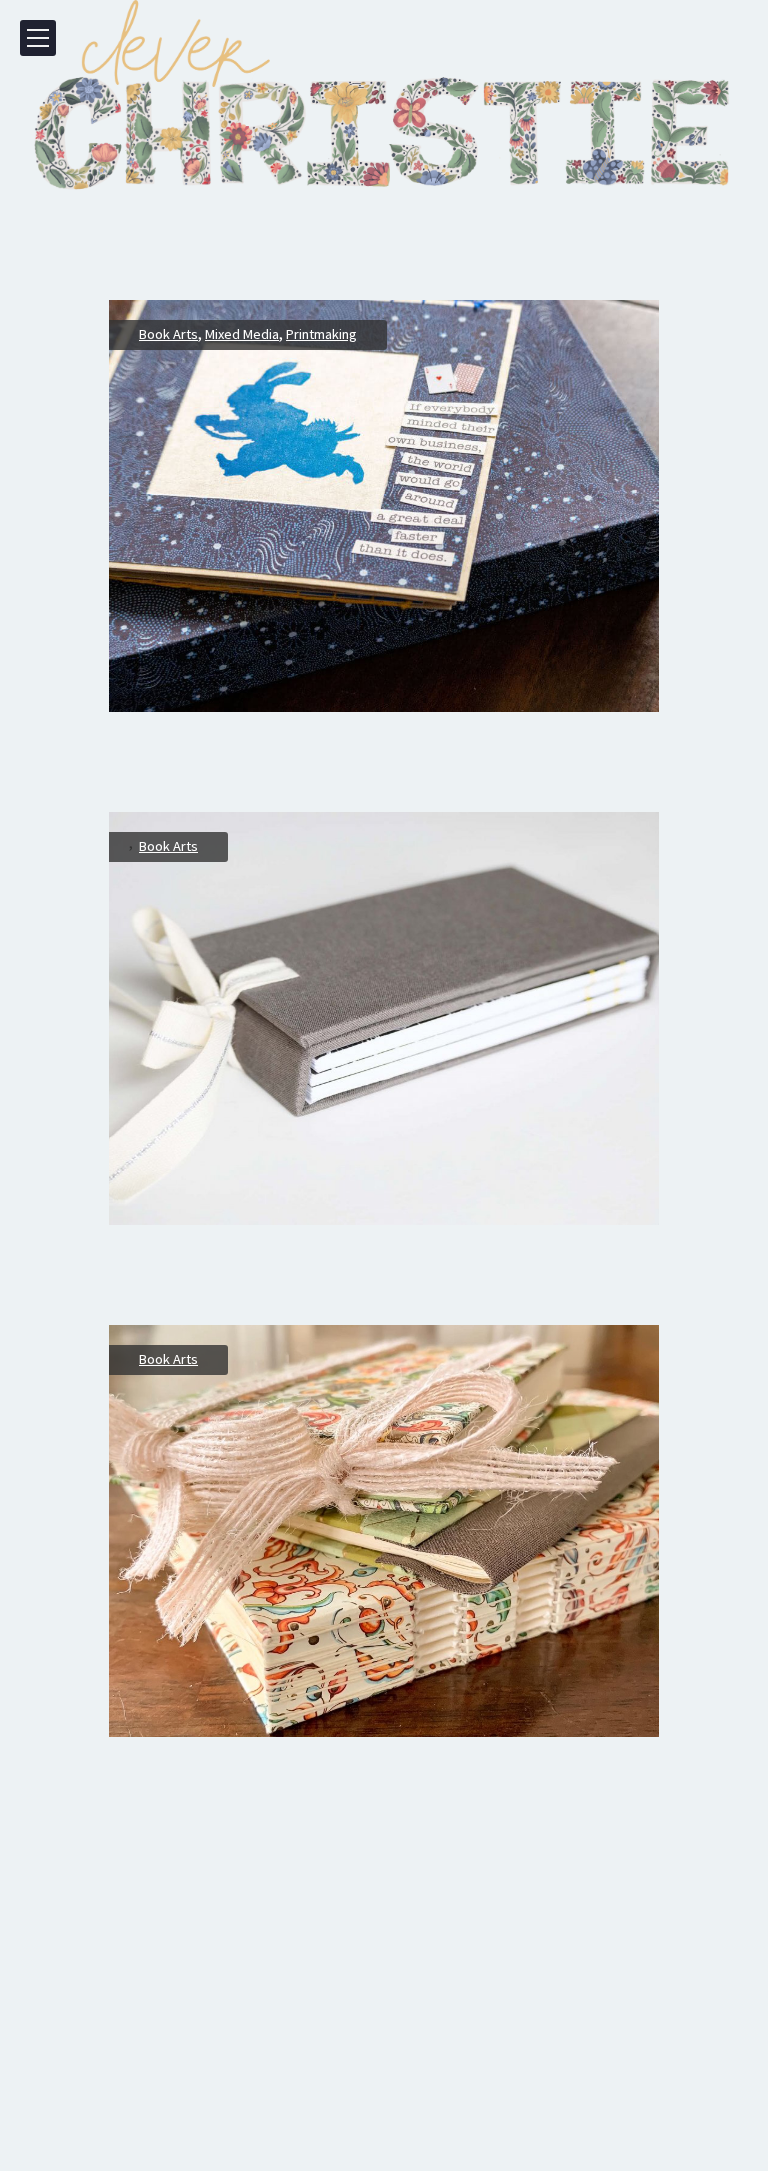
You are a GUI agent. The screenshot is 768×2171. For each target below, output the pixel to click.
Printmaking (321, 334)
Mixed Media (242, 334)
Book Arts (168, 334)
